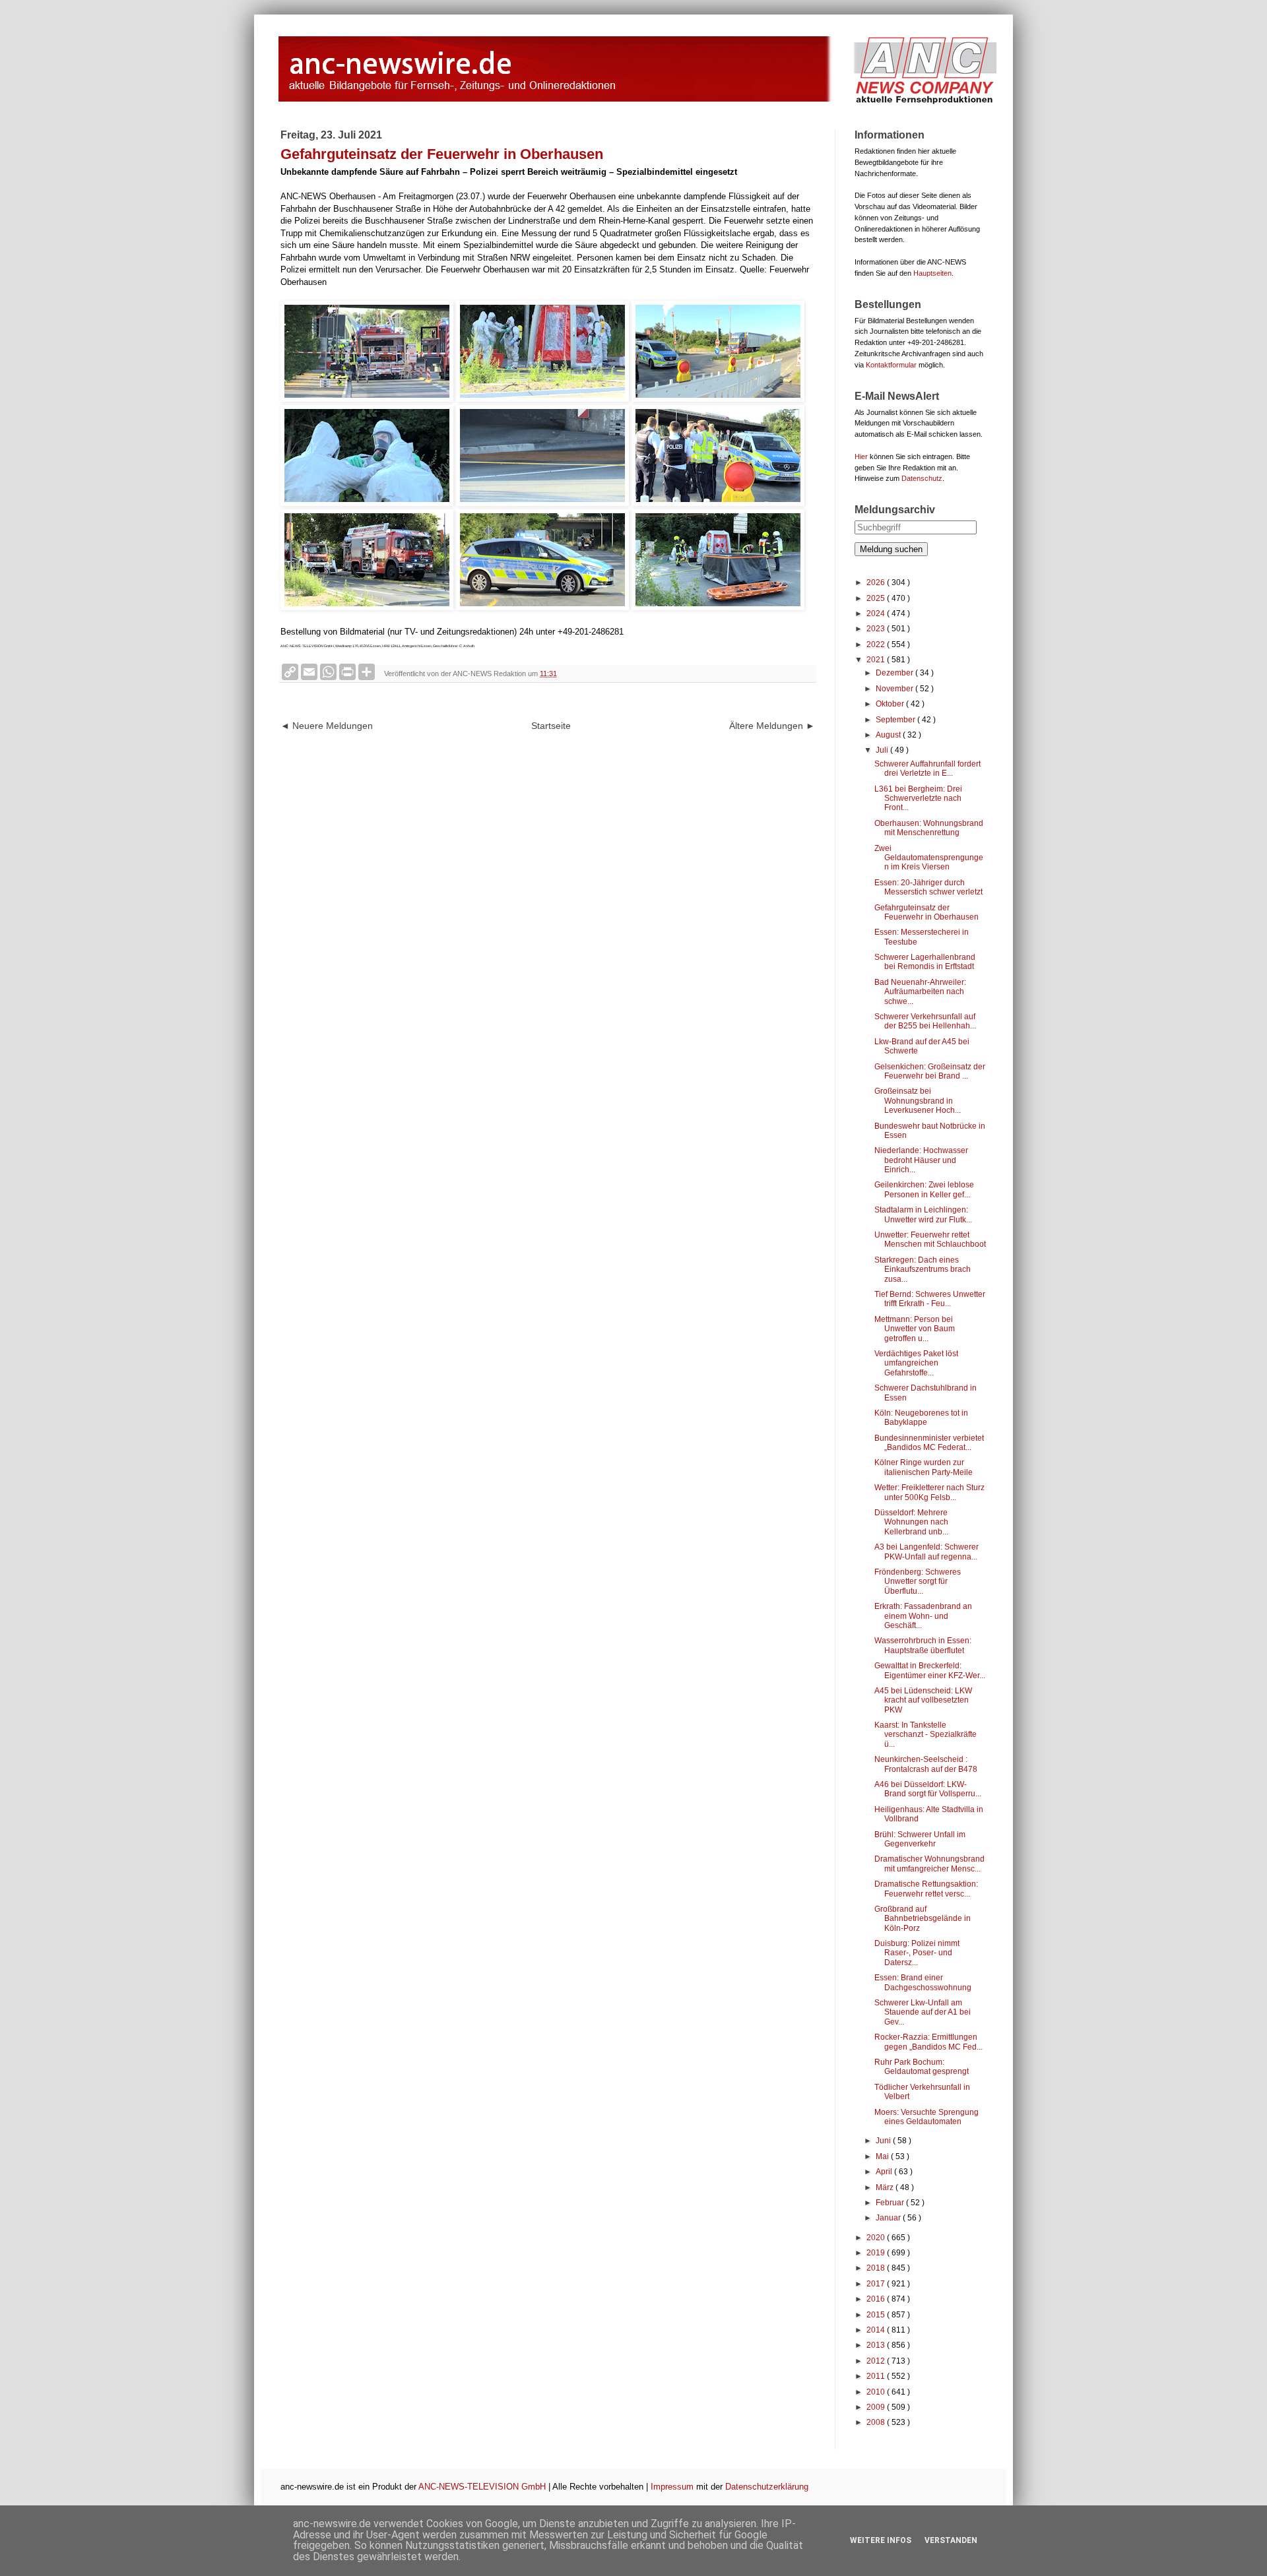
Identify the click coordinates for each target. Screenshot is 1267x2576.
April (885, 2172)
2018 (877, 2268)
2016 (877, 2299)
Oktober (891, 704)
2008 (877, 2422)
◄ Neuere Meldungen (327, 726)
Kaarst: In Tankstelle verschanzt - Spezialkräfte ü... (926, 1735)
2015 (877, 2315)
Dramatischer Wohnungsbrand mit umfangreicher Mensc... (929, 1864)
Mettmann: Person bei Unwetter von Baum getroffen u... (915, 1329)
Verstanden (951, 2540)
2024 (877, 613)
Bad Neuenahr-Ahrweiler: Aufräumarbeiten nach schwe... (920, 992)
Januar (889, 2218)
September (896, 720)
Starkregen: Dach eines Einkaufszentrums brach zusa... (923, 1270)
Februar (891, 2203)
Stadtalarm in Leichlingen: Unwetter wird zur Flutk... (923, 1214)
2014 (877, 2330)
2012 (877, 2361)
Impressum (672, 2487)
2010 (877, 2392)
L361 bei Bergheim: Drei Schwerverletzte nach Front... (918, 799)
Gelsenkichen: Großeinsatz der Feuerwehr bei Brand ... (930, 1071)
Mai (883, 2156)
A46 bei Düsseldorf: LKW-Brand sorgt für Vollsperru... (928, 1789)
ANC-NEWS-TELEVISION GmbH (482, 2487)
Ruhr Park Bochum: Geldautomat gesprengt (922, 2067)
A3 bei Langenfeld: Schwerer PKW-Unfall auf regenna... (926, 1552)
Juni (884, 2141)
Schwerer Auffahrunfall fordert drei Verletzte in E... (927, 769)
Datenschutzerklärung (767, 2487)
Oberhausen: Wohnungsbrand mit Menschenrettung (929, 828)
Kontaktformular (891, 365)
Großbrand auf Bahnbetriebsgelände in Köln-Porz (923, 1919)
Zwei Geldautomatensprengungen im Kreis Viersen (929, 858)
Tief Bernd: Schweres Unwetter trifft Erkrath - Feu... (930, 1299)
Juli (883, 750)
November (895, 689)
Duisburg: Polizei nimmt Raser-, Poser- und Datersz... (917, 1953)
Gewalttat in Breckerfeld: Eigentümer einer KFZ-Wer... (930, 1670)
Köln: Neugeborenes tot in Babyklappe (921, 1418)
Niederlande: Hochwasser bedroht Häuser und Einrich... (921, 1160)
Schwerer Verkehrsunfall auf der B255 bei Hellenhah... (925, 1021)
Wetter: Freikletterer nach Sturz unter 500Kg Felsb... (929, 1492)
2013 (877, 2345)
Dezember (895, 673)
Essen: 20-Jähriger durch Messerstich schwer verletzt (928, 887)
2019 (877, 2253)
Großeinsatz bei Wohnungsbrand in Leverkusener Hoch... (918, 1101)
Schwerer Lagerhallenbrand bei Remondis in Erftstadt (925, 962)
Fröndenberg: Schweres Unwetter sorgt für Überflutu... (918, 1582)
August (889, 735)
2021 (877, 660)
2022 (877, 644)
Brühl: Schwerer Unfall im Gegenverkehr (920, 1839)
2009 (877, 2407)
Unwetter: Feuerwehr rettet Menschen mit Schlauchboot (930, 1240)
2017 (877, 2284)
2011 (877, 2376)
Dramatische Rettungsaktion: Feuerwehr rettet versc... (926, 1889)
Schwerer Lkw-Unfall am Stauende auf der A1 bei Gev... (923, 2012)
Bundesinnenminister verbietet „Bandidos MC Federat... (929, 1443)
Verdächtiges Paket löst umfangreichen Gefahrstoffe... (916, 1363)
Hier (861, 456)
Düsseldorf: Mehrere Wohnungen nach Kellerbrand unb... (911, 1522)
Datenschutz (922, 478)
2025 (877, 598)
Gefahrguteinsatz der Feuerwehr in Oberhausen (926, 912)
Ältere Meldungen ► (772, 726)
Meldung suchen (891, 549)
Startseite (551, 726)
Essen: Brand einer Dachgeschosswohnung (923, 1982)
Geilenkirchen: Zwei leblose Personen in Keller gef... (924, 1189)
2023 (877, 629)
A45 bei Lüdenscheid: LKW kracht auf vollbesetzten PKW (923, 1700)
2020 (877, 2238)
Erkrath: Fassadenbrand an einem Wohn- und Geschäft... (923, 1616)
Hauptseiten (932, 273)
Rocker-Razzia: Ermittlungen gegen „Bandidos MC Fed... (928, 2042)
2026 (877, 582)
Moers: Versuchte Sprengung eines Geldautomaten (926, 2117)
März (886, 2187)
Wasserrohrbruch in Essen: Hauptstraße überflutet (923, 1645)
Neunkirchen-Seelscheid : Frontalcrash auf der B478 (926, 1764)
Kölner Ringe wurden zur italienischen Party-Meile (924, 1467)
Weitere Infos (881, 2540)
